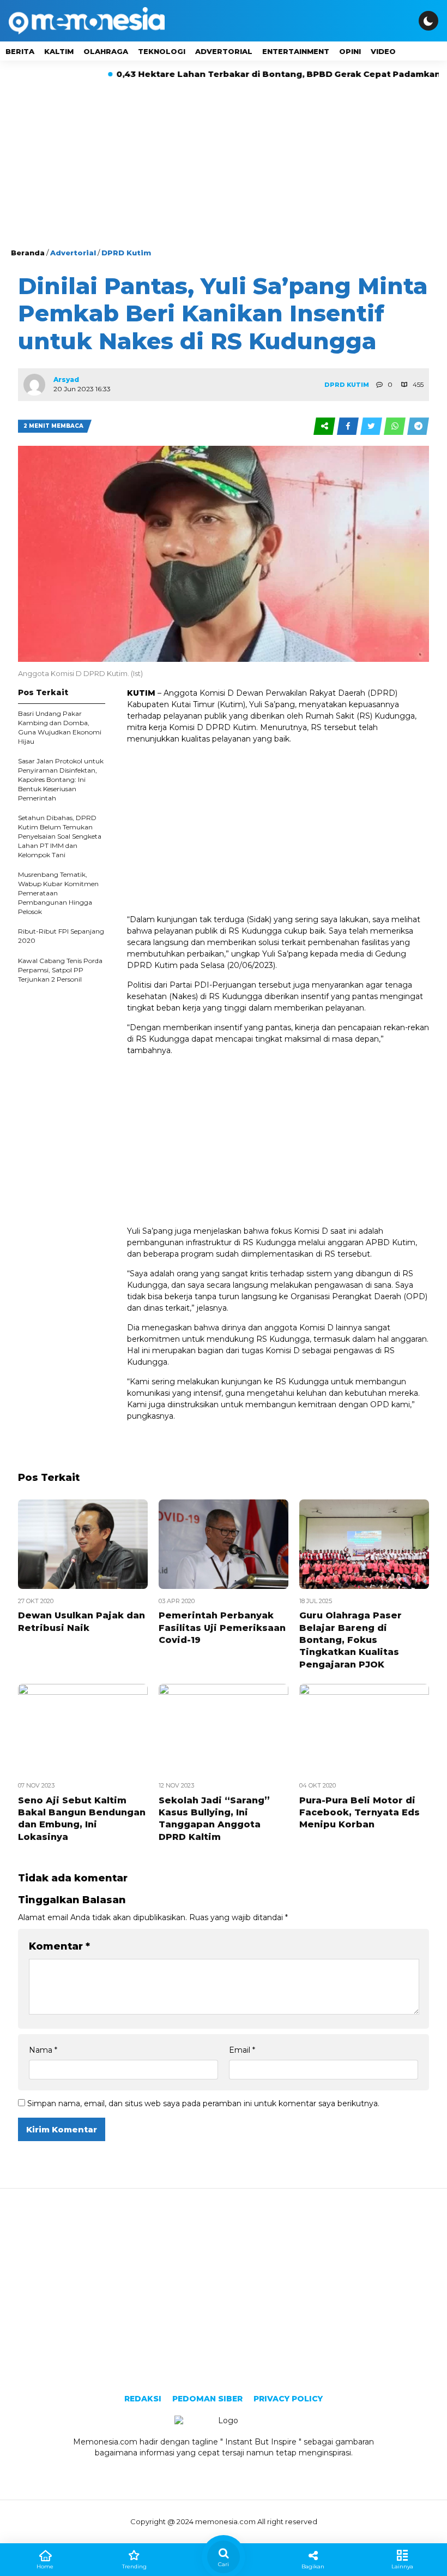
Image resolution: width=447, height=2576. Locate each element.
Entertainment (296, 51)
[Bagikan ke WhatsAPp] (395, 426)
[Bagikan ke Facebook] (349, 426)
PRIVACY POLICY (288, 2399)
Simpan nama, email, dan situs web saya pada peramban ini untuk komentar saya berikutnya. (203, 2103)
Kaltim (59, 51)
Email (242, 2050)
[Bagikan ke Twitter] (372, 426)
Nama (43, 2050)
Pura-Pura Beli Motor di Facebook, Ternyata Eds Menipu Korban (360, 1813)
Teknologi (162, 51)
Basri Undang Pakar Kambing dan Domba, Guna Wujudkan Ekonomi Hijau (60, 727)
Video (383, 51)
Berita (20, 51)
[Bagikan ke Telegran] (418, 426)
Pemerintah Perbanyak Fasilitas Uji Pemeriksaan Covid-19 (222, 1628)
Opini (350, 51)
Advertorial (224, 51)
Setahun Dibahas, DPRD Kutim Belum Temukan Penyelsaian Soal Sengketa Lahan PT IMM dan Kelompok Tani (60, 836)
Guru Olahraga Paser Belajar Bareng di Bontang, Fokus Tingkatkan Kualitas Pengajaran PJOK (351, 1640)
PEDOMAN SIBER (207, 2399)
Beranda (28, 253)
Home (45, 2566)
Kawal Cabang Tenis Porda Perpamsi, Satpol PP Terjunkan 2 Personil (60, 970)
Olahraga (106, 51)
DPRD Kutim (126, 253)
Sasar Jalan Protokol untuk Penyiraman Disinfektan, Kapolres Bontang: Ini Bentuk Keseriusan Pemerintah (61, 779)
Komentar (59, 1946)
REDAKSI (143, 2399)
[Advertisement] (224, 165)
